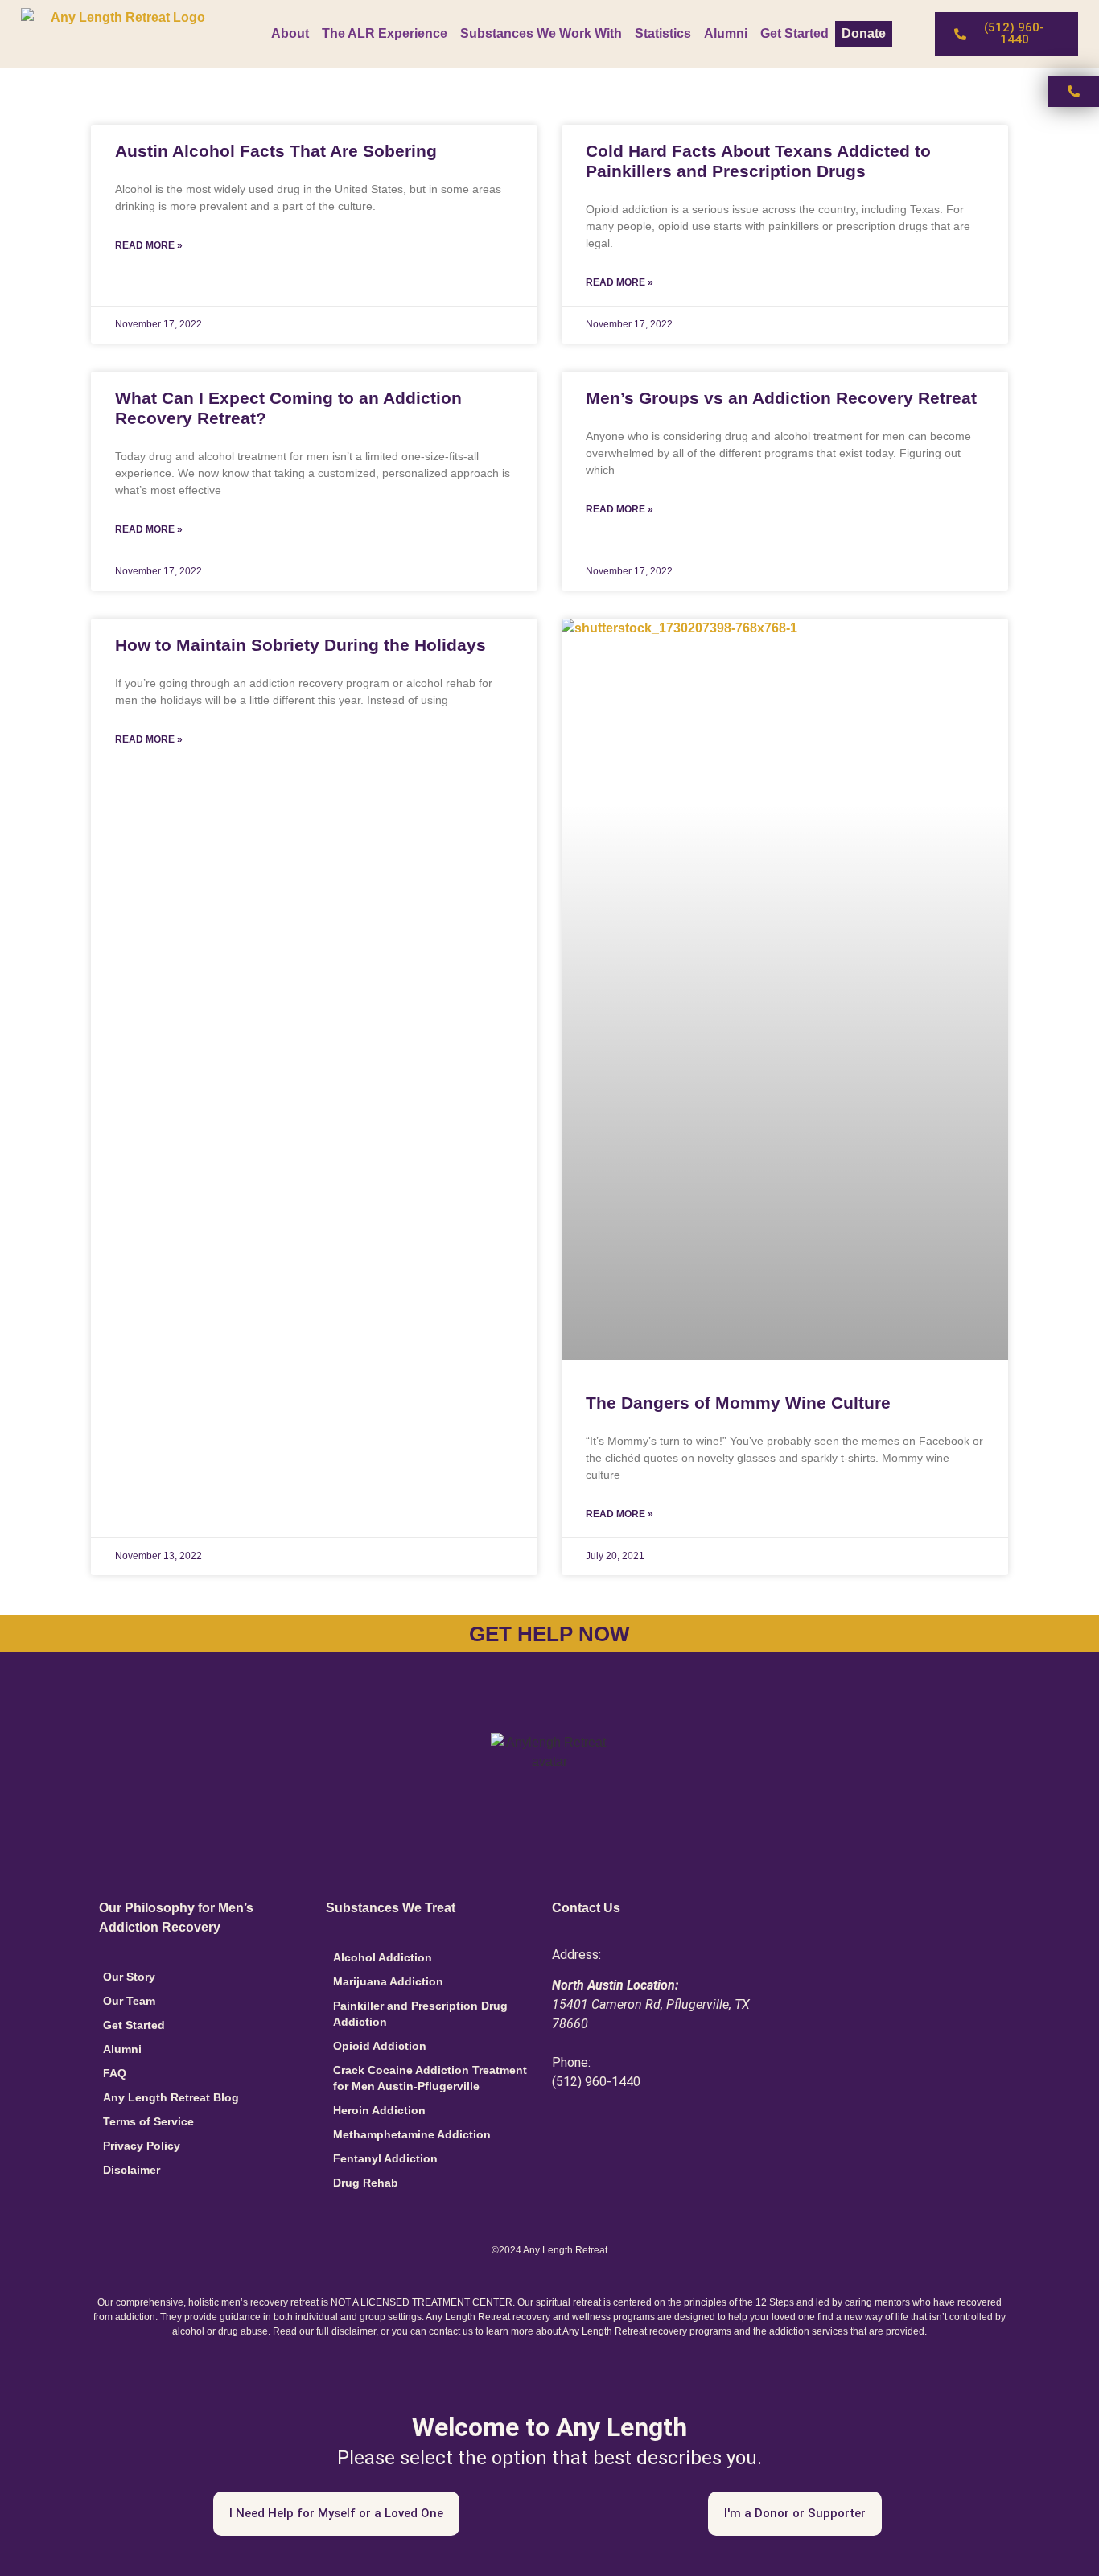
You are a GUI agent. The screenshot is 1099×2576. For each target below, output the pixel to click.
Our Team (129, 2001)
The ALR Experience (385, 33)
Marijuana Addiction (388, 1981)
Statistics (663, 33)
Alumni (726, 33)
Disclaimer (132, 2170)
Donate (864, 33)
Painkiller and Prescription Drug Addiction (420, 2014)
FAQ (115, 2073)
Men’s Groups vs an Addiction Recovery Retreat (781, 398)
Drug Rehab (366, 2183)
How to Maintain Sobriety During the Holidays (300, 645)
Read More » (149, 245)
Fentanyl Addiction (385, 2158)
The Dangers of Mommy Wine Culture (738, 1403)
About (290, 33)
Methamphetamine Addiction (412, 2134)
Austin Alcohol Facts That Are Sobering (276, 151)
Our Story (129, 1977)
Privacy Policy (142, 2146)
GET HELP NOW (549, 1634)
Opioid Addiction (380, 2046)
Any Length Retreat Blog (171, 2097)
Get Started (794, 33)
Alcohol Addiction (383, 1957)
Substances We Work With (541, 33)
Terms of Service (148, 2121)
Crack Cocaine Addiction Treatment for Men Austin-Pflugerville (430, 2078)
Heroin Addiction (379, 2110)
